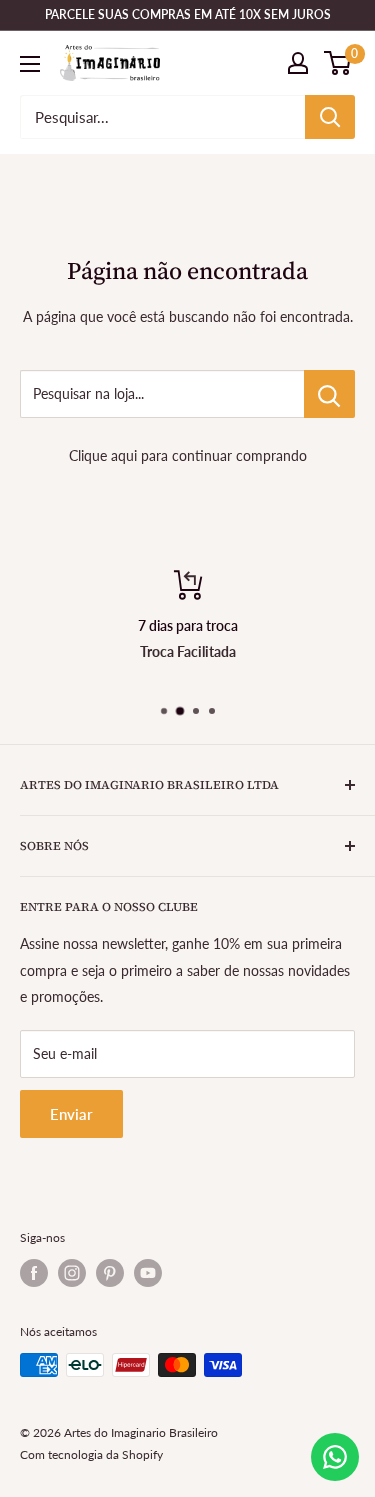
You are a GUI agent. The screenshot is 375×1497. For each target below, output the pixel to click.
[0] (338, 63)
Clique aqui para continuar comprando (188, 455)
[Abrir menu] (30, 64)
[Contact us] (335, 1457)
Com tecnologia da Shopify (91, 1454)
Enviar (71, 1114)
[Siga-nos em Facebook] (34, 1273)
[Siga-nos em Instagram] (72, 1273)
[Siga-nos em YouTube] (148, 1273)
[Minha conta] (298, 63)
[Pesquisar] (330, 117)
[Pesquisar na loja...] (329, 394)
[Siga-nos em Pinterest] (110, 1273)
